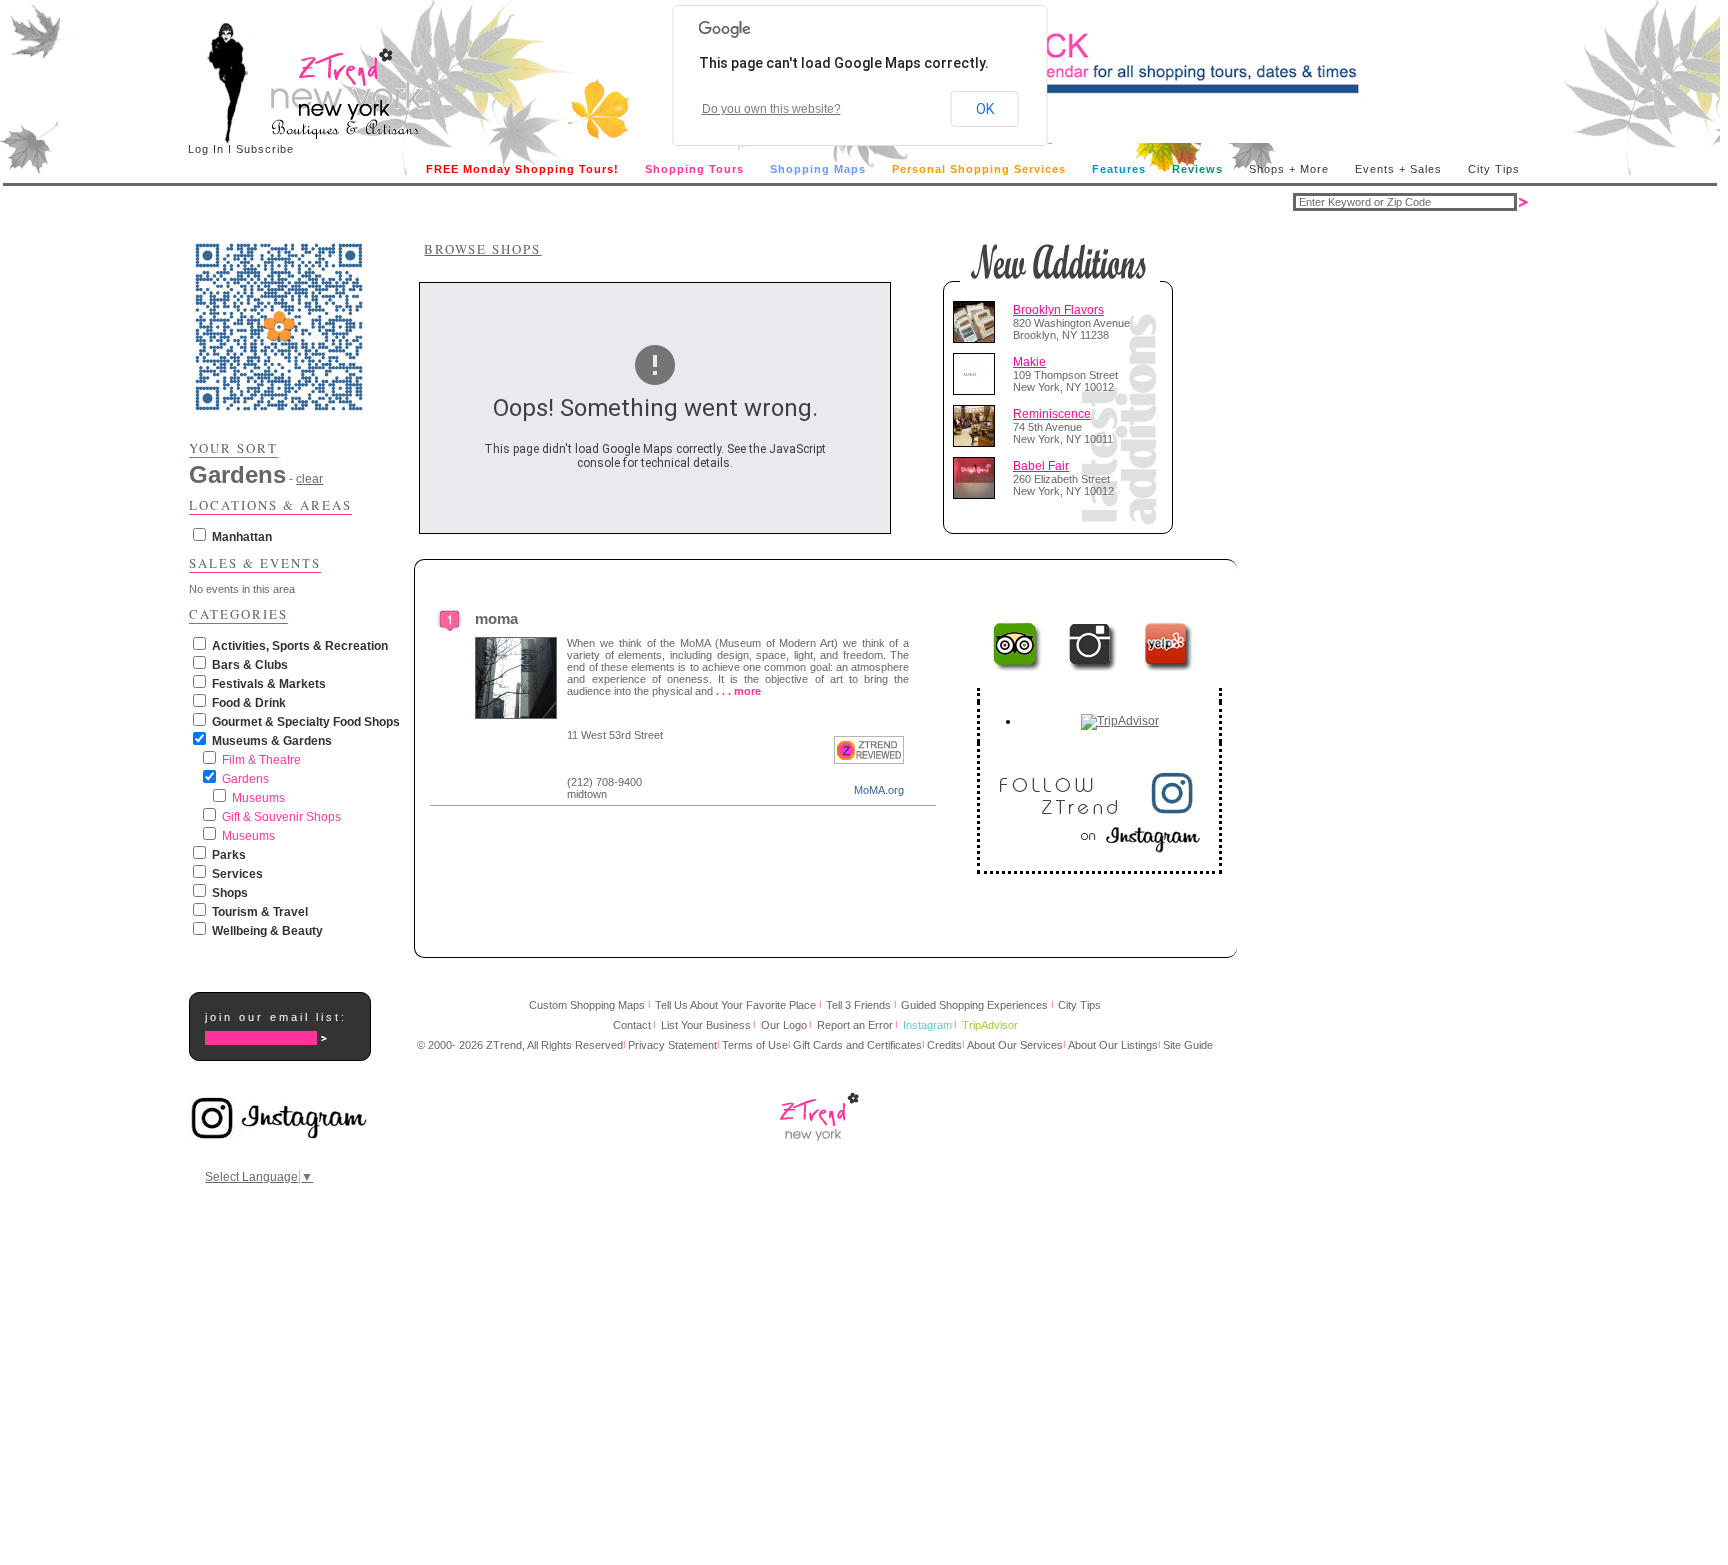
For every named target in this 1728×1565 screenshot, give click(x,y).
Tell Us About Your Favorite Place (735, 1005)
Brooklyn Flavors (1058, 310)
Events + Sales (1398, 169)
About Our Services (1015, 1045)
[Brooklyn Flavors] (978, 322)
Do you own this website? (771, 109)
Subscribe (265, 149)
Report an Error (855, 1025)
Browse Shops (482, 249)
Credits (944, 1045)
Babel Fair (1041, 466)
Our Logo (784, 1025)
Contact (632, 1025)
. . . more (738, 691)
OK (985, 109)
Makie (1029, 362)
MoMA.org (879, 790)
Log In (206, 149)
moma (496, 618)
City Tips (1494, 169)
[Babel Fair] (978, 478)
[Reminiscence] (978, 426)
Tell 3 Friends (858, 1005)
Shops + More (1289, 169)
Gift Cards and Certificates (857, 1045)
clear (309, 479)
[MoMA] (450, 627)
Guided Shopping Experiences (974, 1005)
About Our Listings (1113, 1045)
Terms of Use (755, 1045)
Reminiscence (1052, 414)
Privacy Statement (672, 1045)
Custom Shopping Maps (587, 1005)
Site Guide (1188, 1045)
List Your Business (706, 1025)
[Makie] (978, 374)
